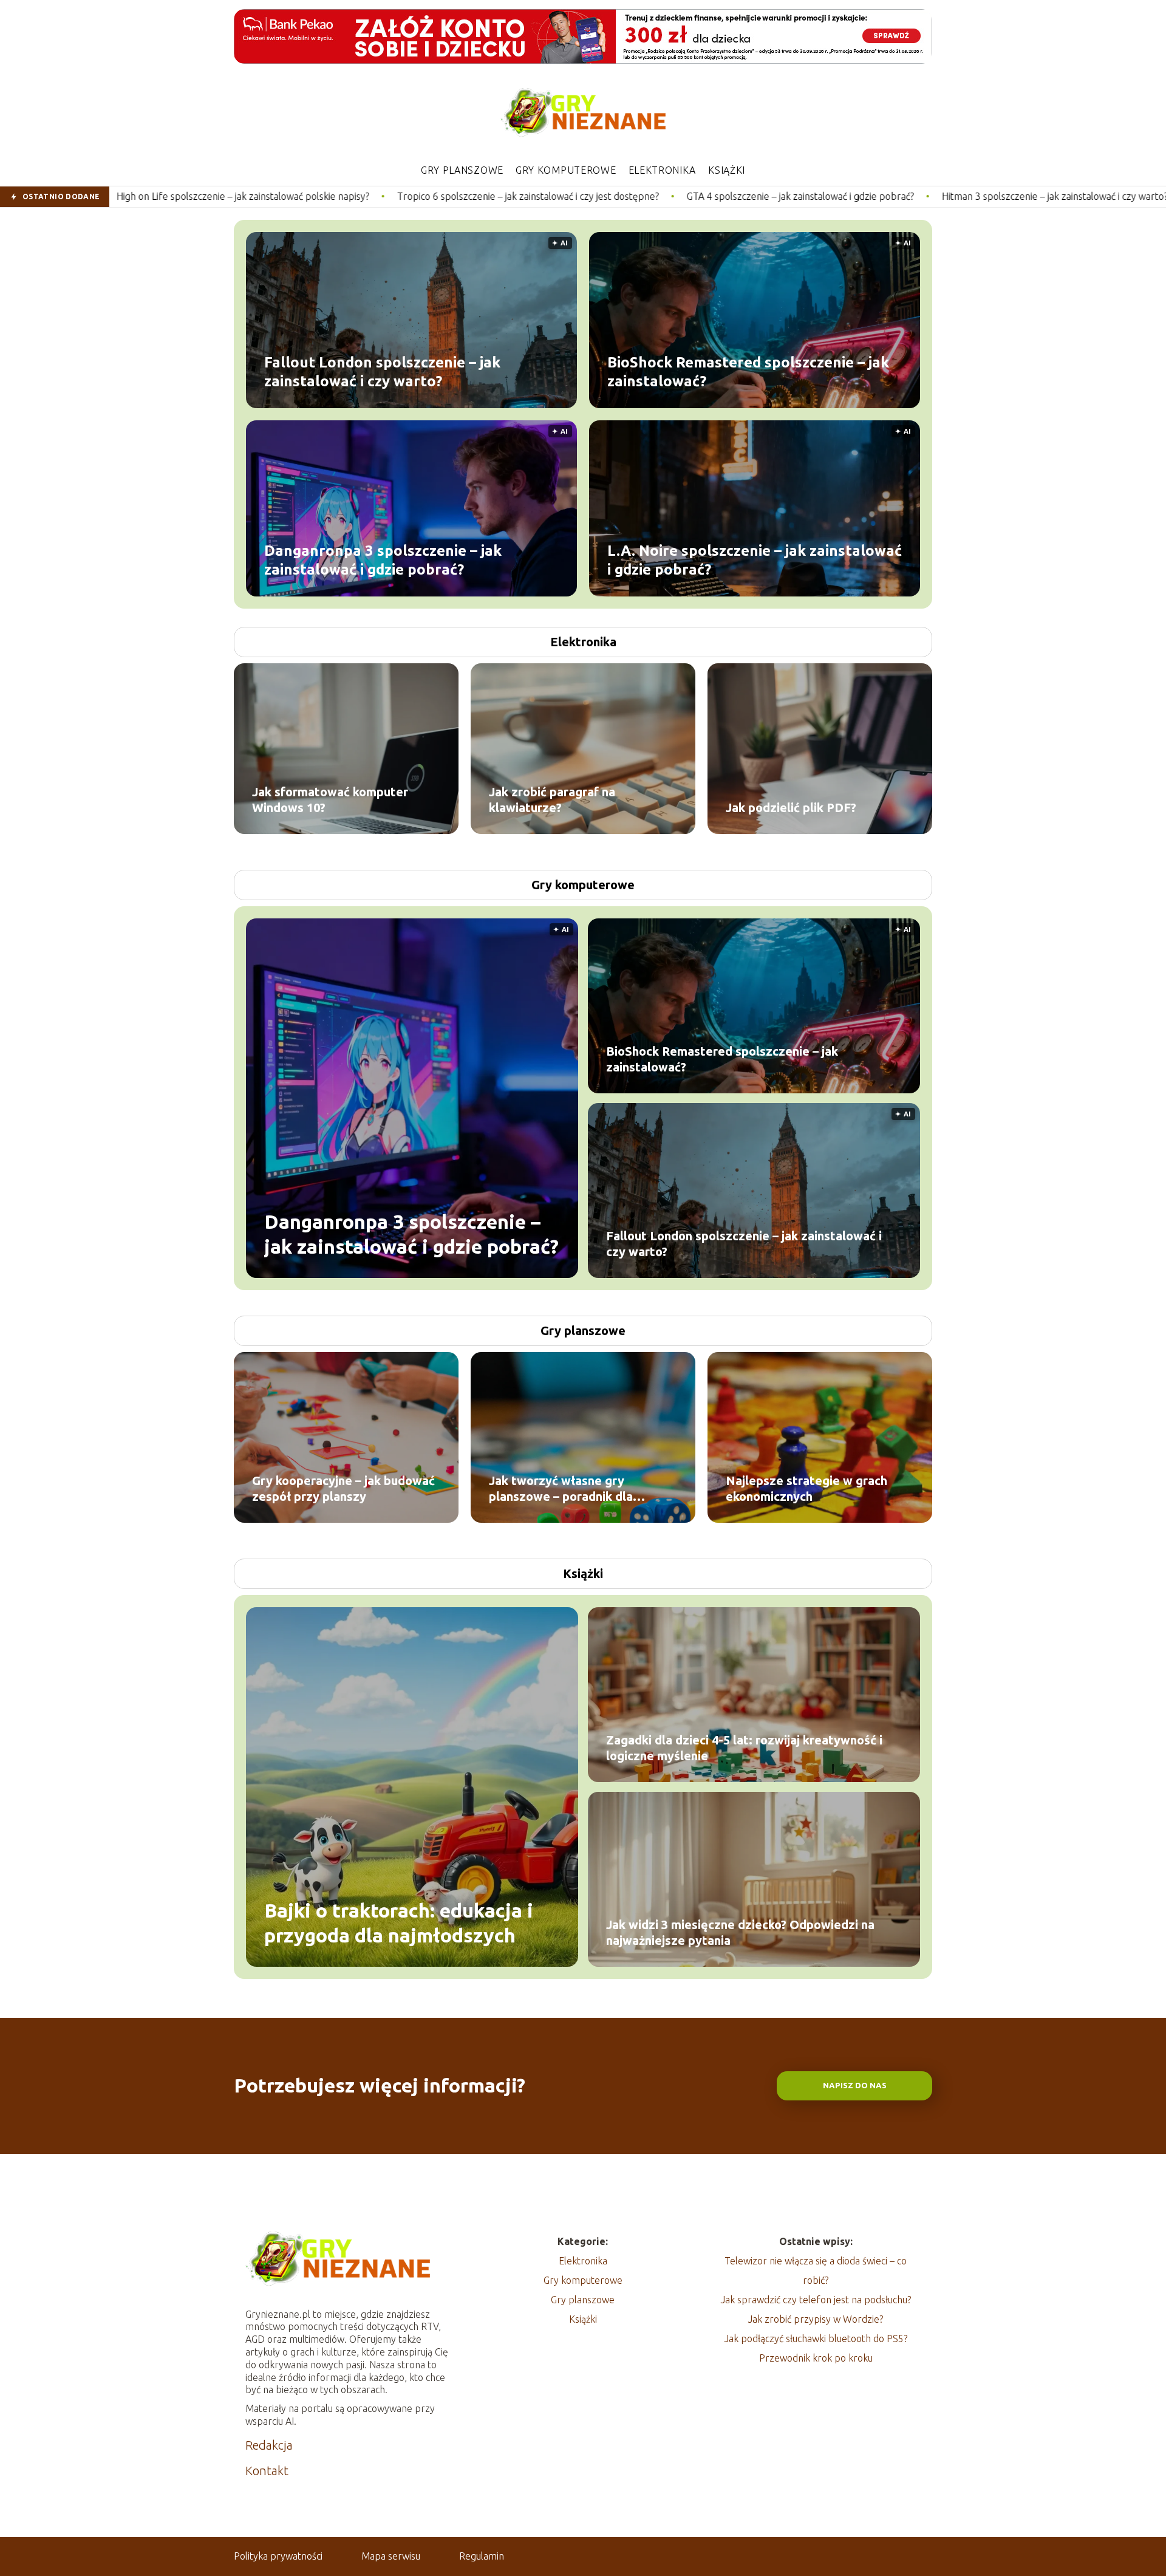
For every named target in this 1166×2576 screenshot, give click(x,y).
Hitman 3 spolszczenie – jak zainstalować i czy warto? (859, 196)
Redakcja (269, 2445)
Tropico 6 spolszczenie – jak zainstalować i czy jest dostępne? (332, 196)
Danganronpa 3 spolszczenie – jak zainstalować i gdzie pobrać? (383, 559)
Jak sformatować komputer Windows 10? (330, 800)
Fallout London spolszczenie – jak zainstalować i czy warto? (382, 371)
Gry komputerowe (566, 170)
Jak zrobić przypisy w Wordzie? (816, 2319)
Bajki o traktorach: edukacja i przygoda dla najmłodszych (399, 1922)
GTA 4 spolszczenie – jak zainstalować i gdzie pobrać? (604, 196)
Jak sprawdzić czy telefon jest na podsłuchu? (816, 2300)
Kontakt (267, 2471)
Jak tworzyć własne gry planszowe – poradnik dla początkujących (561, 1489)
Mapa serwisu (391, 2556)
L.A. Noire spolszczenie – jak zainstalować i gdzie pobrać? (755, 559)
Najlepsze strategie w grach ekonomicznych (806, 1488)
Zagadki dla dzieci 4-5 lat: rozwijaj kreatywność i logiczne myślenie (744, 1748)
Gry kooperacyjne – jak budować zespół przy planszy (343, 1488)
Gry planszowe (462, 170)
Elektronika (663, 170)
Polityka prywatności (278, 2556)
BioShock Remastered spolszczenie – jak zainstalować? (748, 371)
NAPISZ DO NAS (855, 2086)
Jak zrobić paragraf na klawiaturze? (552, 800)
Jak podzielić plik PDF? (791, 808)
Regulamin (482, 2556)
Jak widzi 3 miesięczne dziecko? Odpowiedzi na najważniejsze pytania (740, 1932)
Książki (727, 170)
